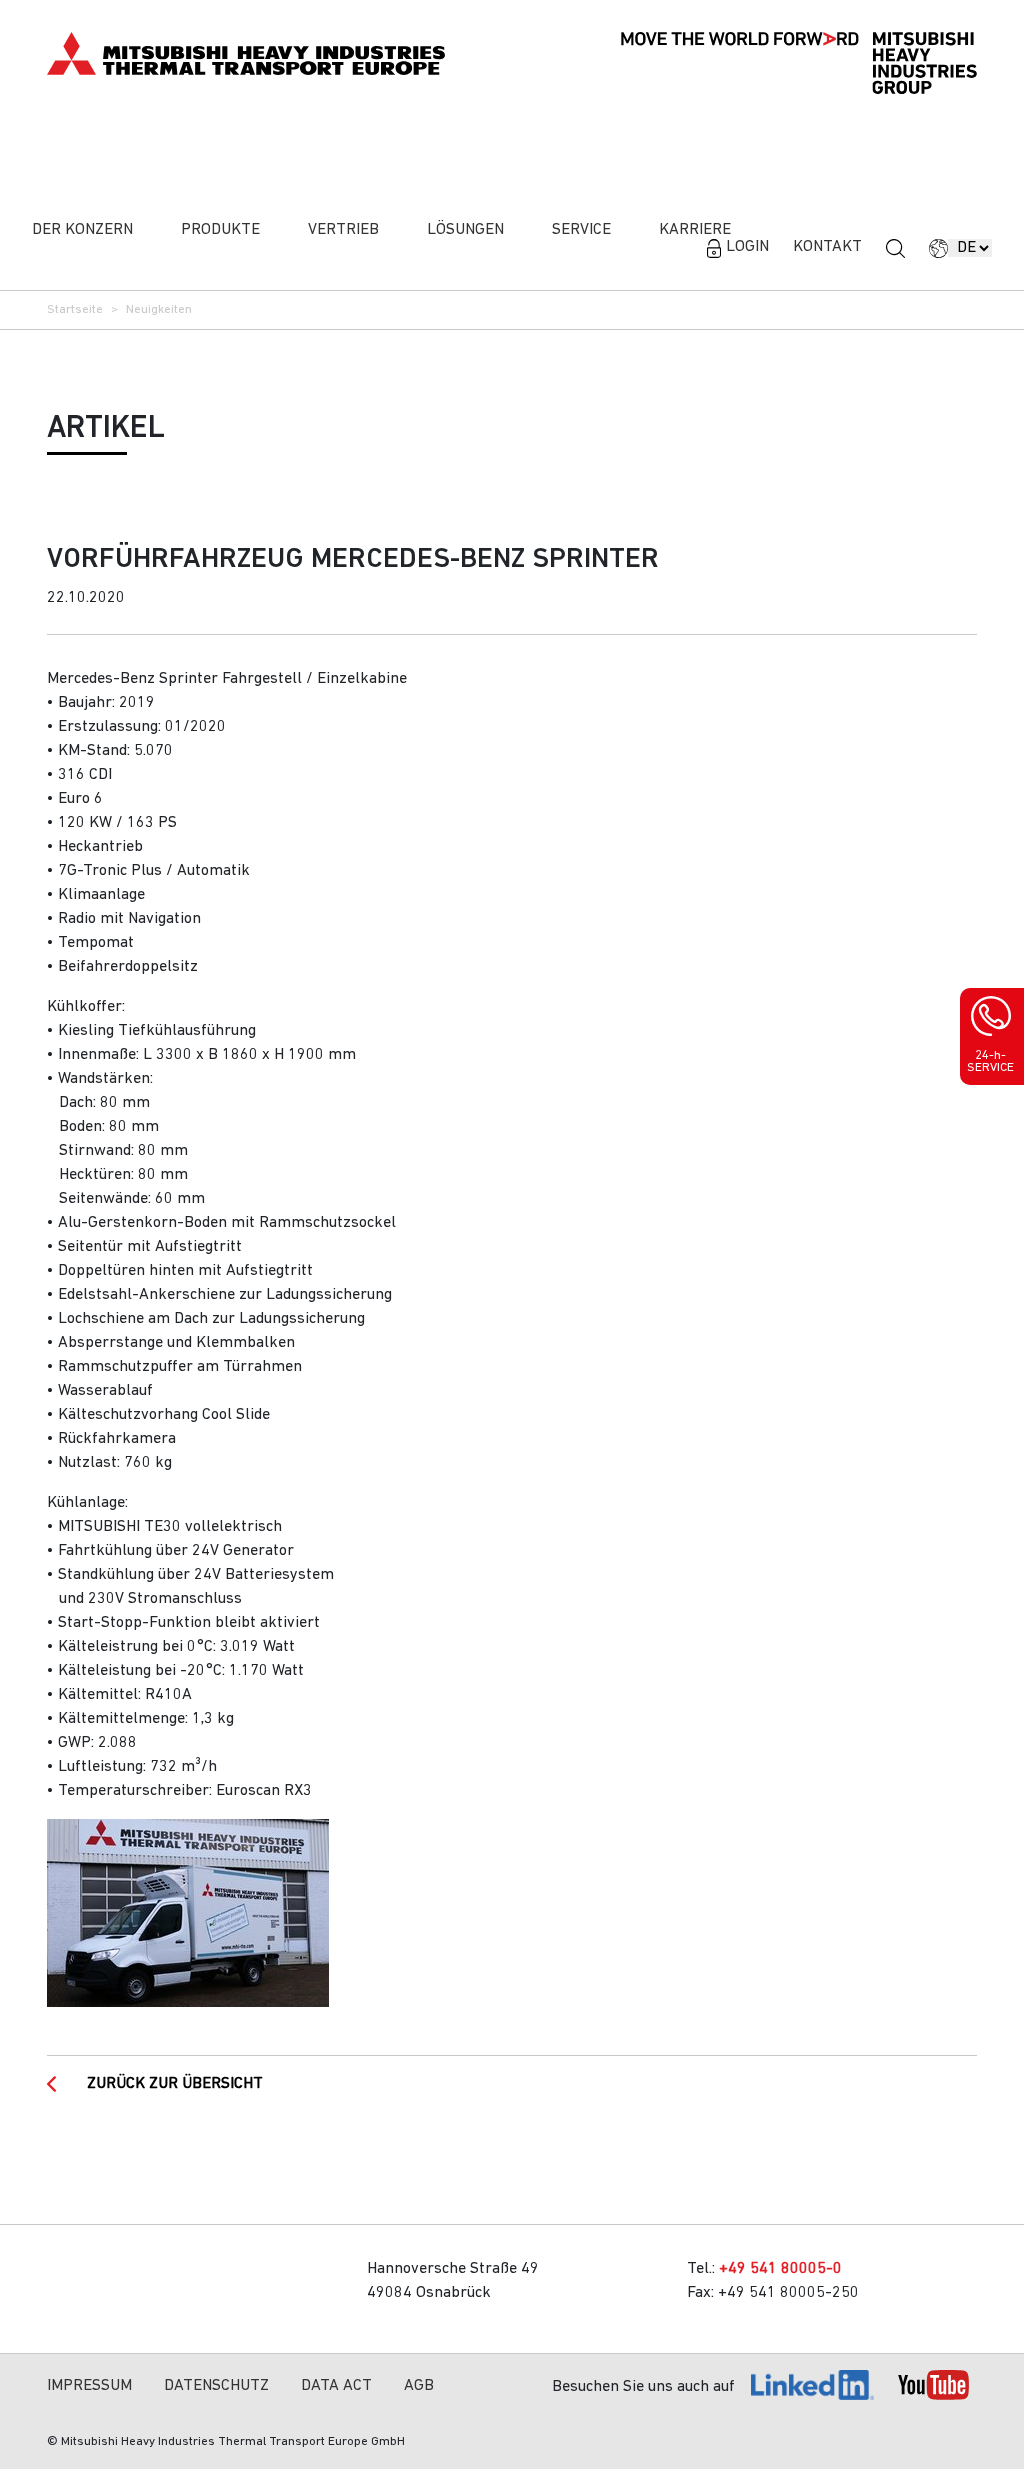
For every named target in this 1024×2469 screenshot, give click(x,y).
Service (581, 230)
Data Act (336, 2386)
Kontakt (827, 247)
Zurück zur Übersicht (175, 2084)
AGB (419, 2386)
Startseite (75, 309)
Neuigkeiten (159, 309)
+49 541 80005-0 (780, 2269)
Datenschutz (216, 2386)
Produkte (220, 230)
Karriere (695, 230)
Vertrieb (343, 230)
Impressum (89, 2386)
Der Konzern (82, 230)
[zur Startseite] (246, 53)
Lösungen (465, 230)
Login (747, 247)
